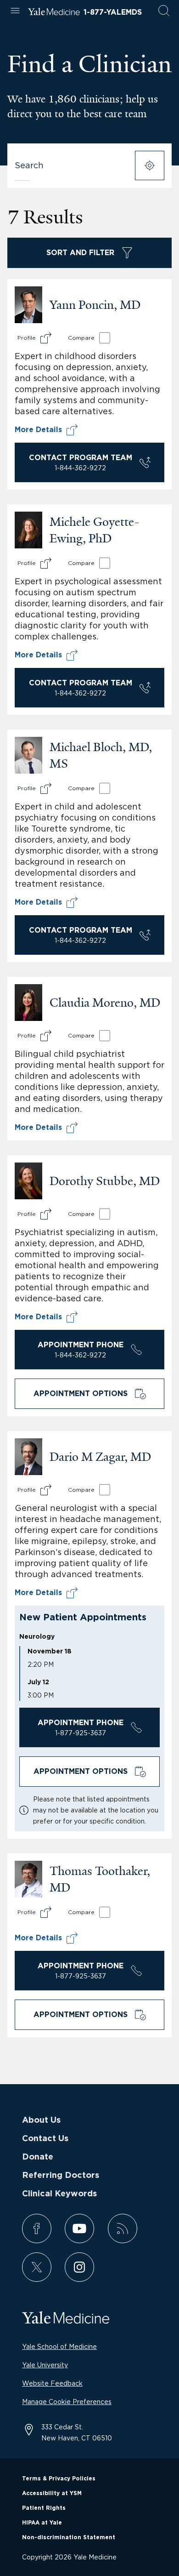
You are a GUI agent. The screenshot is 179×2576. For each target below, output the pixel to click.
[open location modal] (150, 165)
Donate (38, 2157)
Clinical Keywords (59, 2194)
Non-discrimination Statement (69, 2537)
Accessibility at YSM (52, 2493)
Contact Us (45, 2139)
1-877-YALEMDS (113, 12)
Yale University (45, 2365)
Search (29, 165)
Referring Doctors (61, 2176)
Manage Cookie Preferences (67, 2402)
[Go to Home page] (54, 13)
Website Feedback (52, 2383)
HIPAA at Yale (42, 2523)
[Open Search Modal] (164, 11)
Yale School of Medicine (59, 2346)
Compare (81, 338)
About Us (41, 2120)
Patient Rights (44, 2508)
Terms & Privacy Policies (59, 2479)
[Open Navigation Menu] (15, 11)
